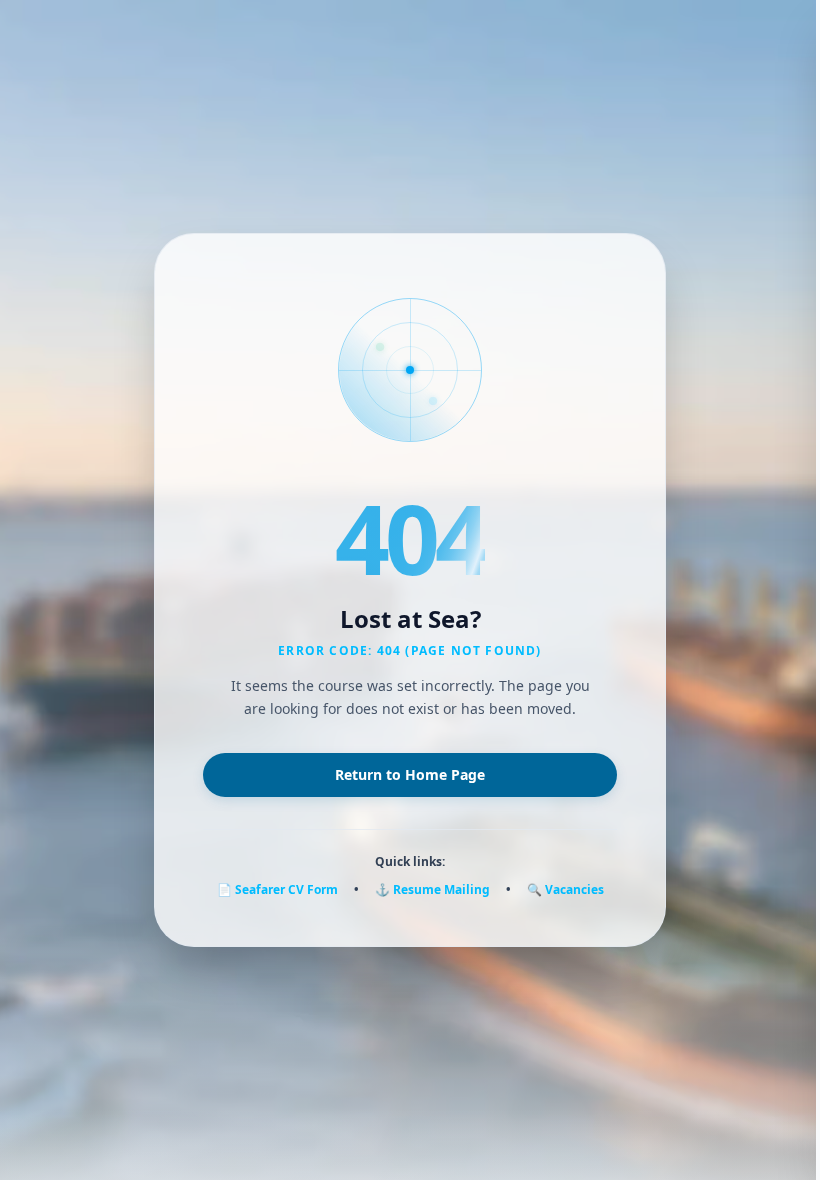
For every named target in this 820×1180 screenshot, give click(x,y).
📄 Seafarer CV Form (277, 890)
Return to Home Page (410, 774)
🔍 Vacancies (565, 890)
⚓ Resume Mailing (432, 890)
